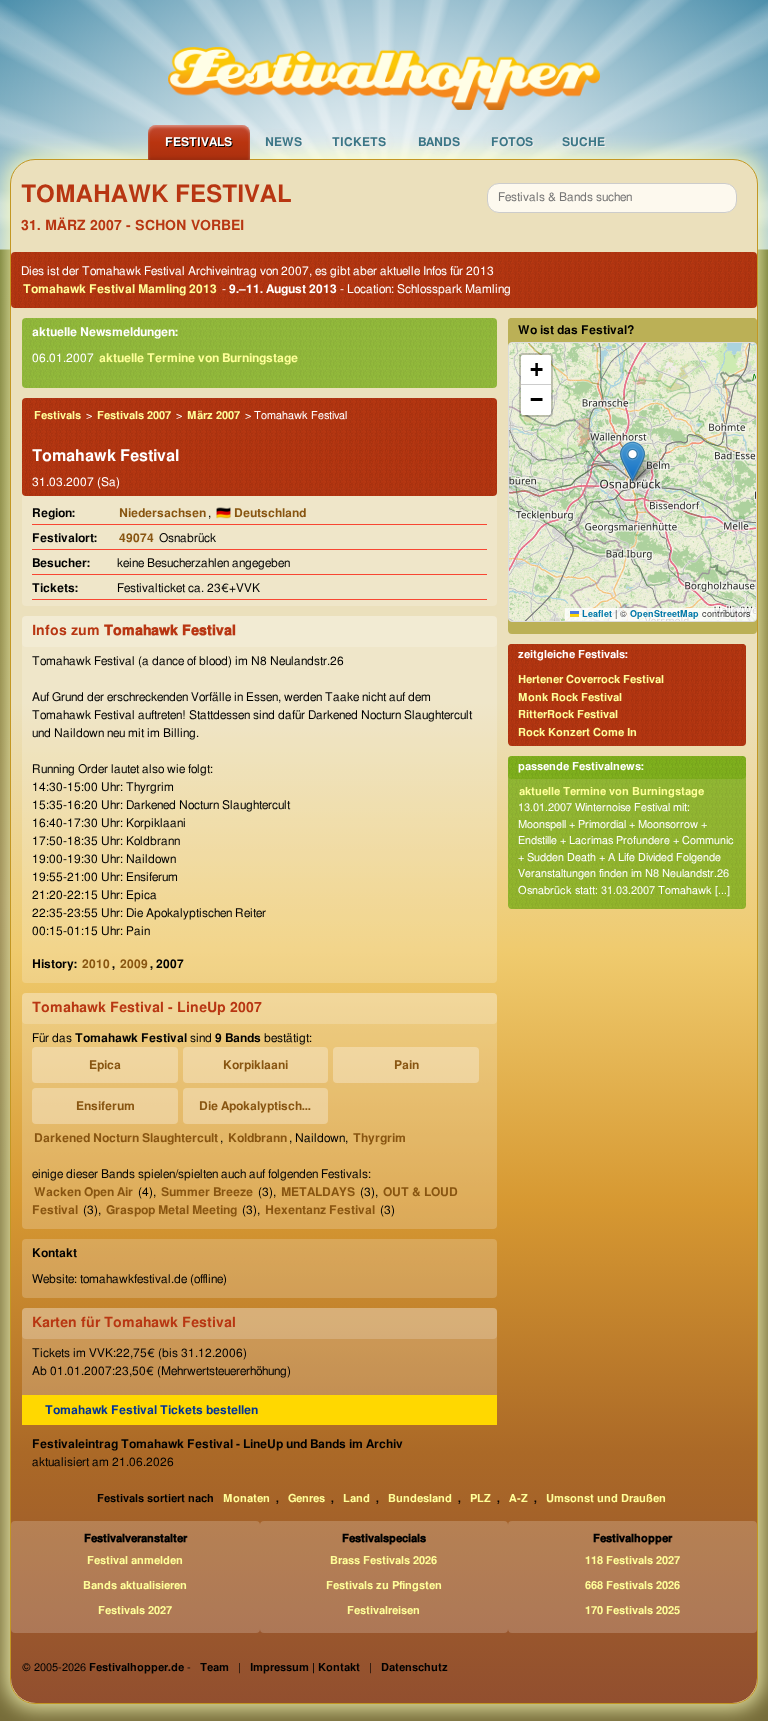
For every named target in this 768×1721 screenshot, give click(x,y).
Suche (583, 142)
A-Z (518, 1498)
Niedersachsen (162, 513)
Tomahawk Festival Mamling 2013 (120, 289)
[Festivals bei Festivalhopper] (384, 61)
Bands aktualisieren (135, 1585)
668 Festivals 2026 (632, 1585)
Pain (406, 1065)
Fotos (512, 142)
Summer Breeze (207, 1192)
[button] (632, 461)
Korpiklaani (255, 1065)
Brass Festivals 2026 (383, 1560)
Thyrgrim (379, 1138)
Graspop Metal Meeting (171, 1210)
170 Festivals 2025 (632, 1610)
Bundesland (420, 1498)
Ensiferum (105, 1106)
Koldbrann (257, 1138)
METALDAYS (318, 1192)
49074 (136, 538)
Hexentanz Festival (320, 1210)
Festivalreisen (383, 1610)
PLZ (480, 1498)
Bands (439, 142)
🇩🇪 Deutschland (261, 513)
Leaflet (595, 613)
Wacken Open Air (83, 1192)
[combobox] (612, 198)
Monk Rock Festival (570, 697)
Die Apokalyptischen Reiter (259, 1106)
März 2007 (213, 415)
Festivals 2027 (135, 1610)
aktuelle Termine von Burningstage (198, 358)
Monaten (246, 1498)
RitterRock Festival (568, 714)
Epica (105, 1065)
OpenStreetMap (664, 613)
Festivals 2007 (134, 415)
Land (356, 1498)
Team (214, 1667)
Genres (306, 1498)
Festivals (198, 142)
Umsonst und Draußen (606, 1498)
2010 (96, 964)
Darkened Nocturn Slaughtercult (126, 1138)
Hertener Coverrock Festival (591, 679)
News (283, 142)
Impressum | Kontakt (305, 1667)
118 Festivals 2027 (632, 1560)
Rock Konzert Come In (577, 732)
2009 (134, 964)
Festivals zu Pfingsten (384, 1585)
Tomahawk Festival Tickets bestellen (151, 1410)
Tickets (359, 142)
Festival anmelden (135, 1560)
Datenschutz (414, 1667)
